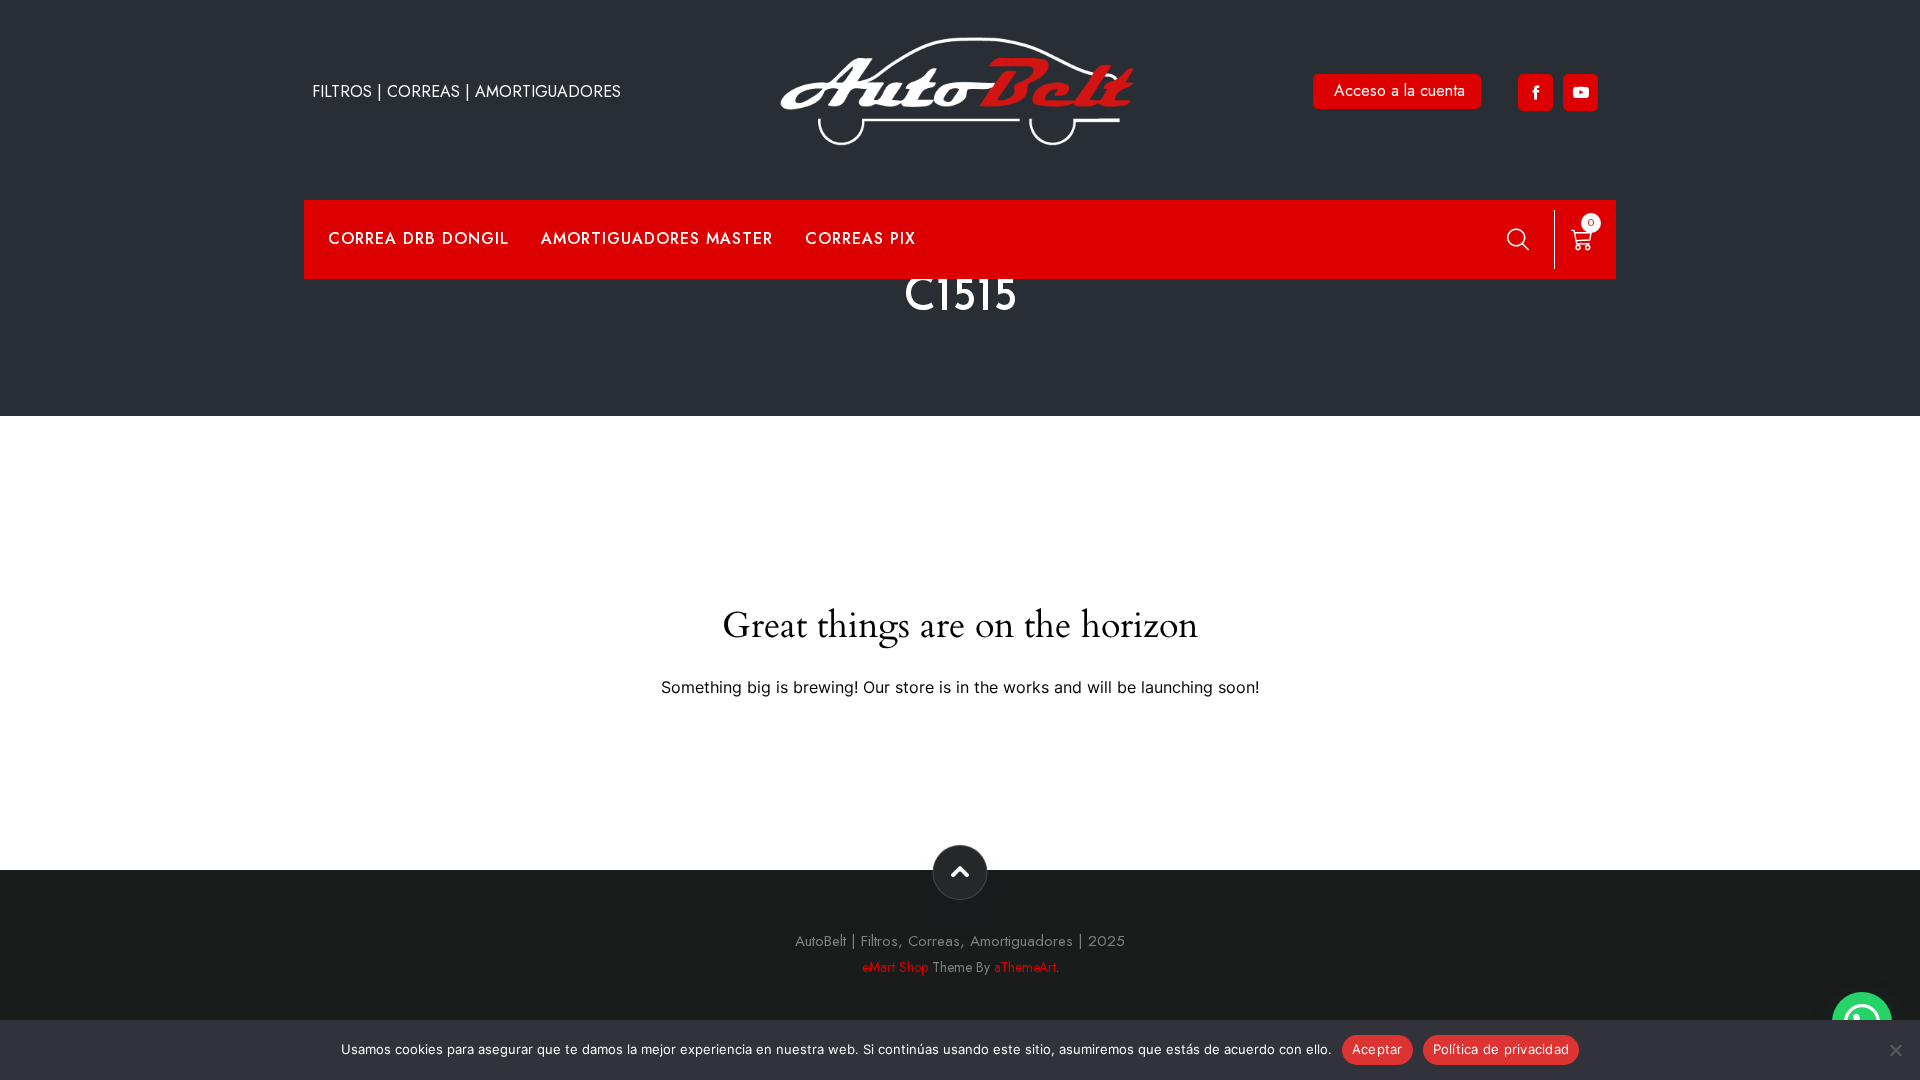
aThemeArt (1025, 967)
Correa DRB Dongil (418, 238)
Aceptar (1377, 1049)
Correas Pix (860, 238)
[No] (1895, 1050)
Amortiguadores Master (657, 238)
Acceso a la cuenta (1399, 90)
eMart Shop (895, 967)
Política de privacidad (1501, 1049)
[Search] (1518, 239)
